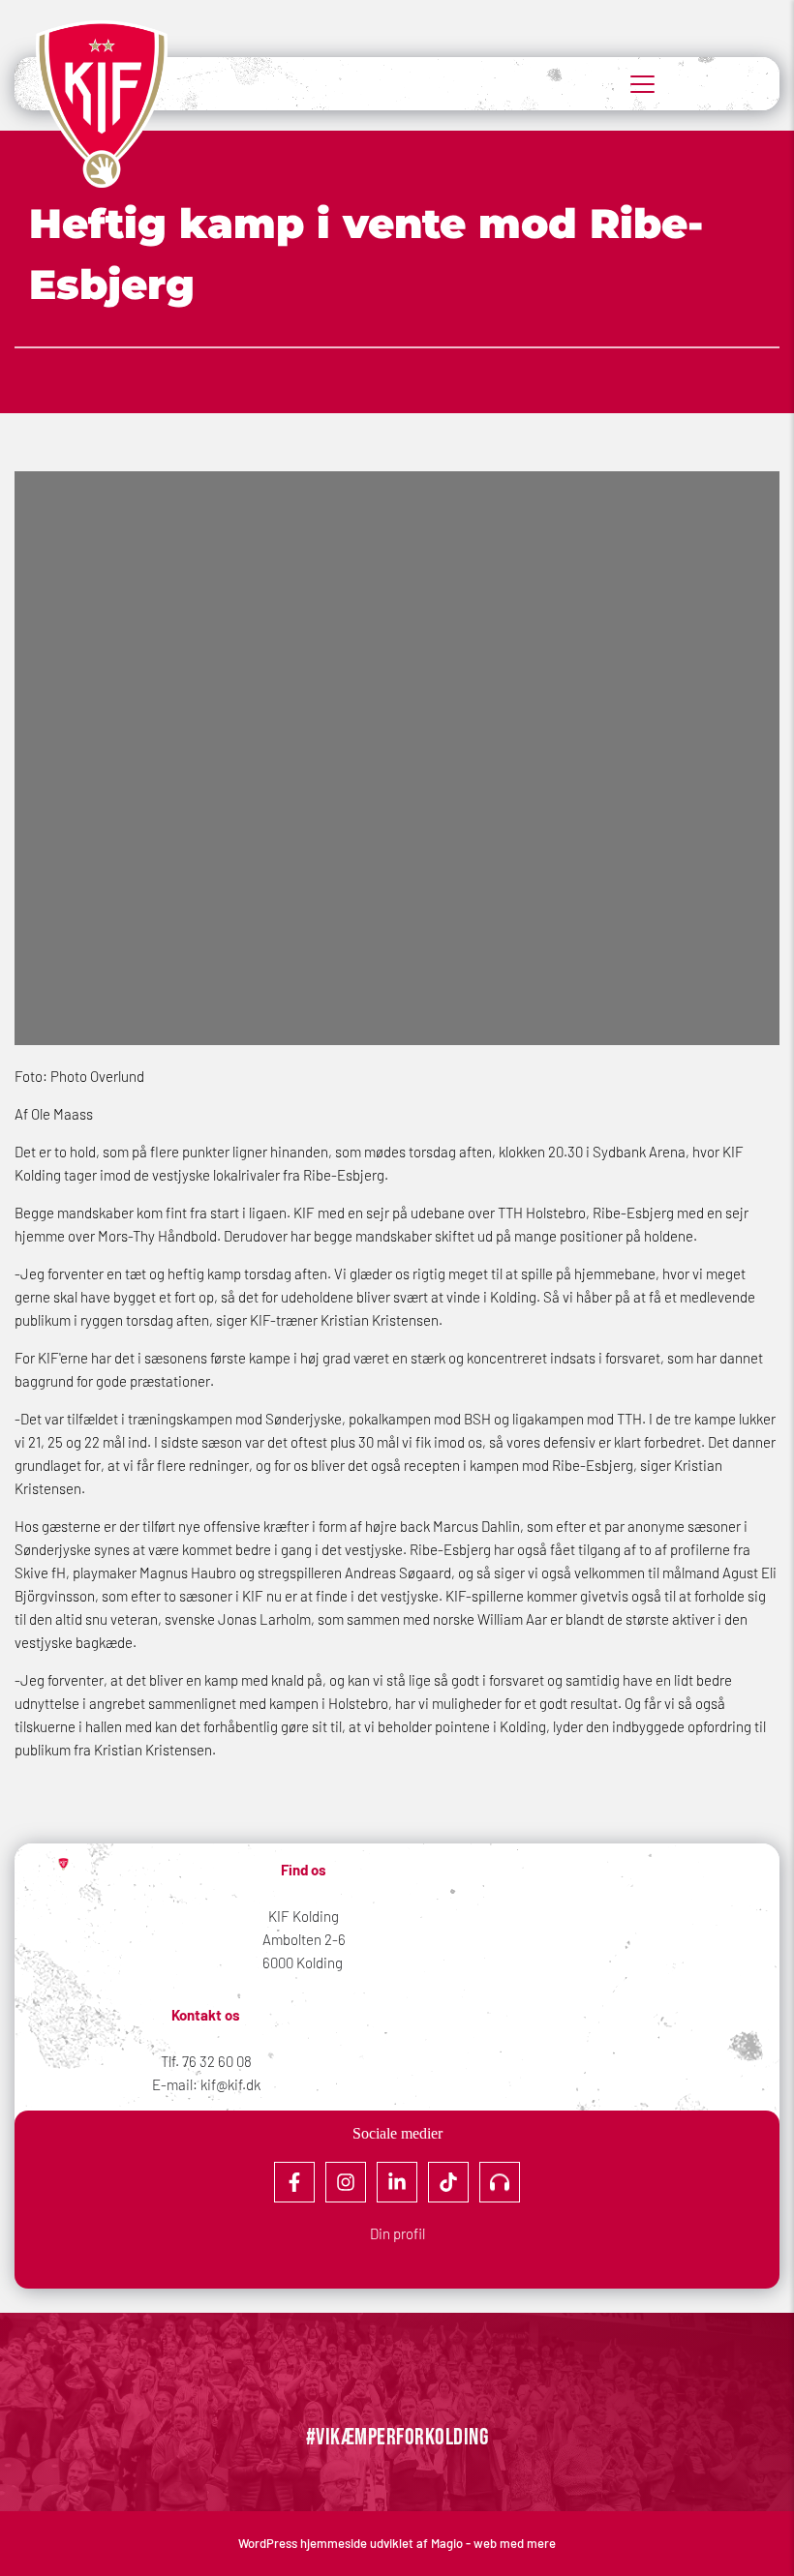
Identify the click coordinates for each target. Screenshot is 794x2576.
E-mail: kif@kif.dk (206, 2084)
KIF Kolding (304, 1916)
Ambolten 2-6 (304, 1939)
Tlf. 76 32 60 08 (206, 2061)
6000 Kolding (304, 1962)
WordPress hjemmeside (304, 2543)
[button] (642, 84)
